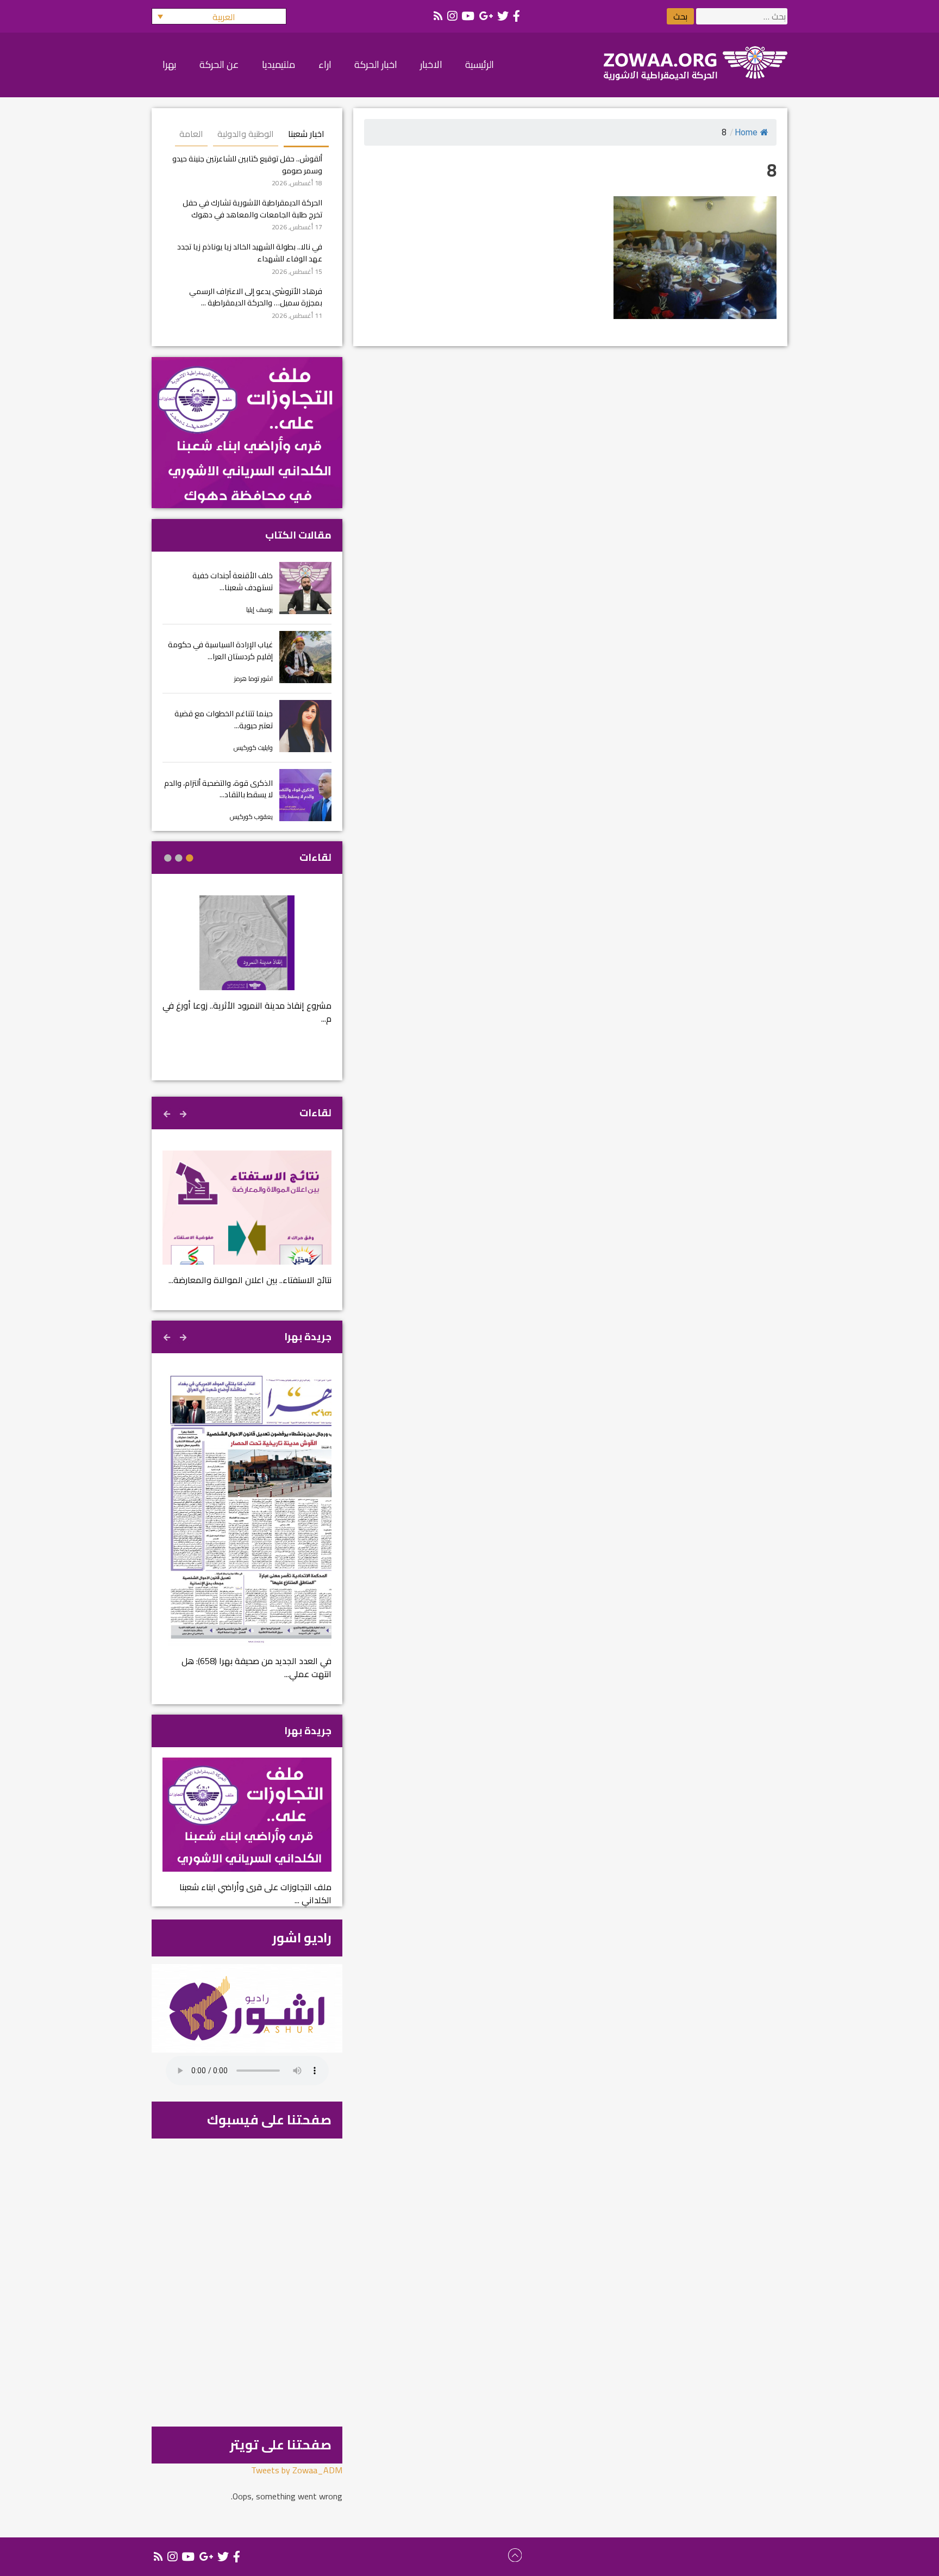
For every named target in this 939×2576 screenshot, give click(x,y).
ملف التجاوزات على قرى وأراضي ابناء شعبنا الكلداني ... (255, 1893)
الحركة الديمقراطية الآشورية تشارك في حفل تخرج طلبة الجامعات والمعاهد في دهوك (252, 208)
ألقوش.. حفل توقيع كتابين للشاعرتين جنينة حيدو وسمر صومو (247, 164)
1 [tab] (190, 858)
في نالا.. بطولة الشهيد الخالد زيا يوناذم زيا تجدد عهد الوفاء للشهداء (250, 252)
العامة (191, 134)
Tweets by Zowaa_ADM (297, 2470)
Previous (184, 1112)
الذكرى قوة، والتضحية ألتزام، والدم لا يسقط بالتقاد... (218, 789)
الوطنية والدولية (246, 134)
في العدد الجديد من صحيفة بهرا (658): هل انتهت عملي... (256, 1667)
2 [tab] (179, 858)
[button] (219, 16)
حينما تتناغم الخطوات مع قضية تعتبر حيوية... (224, 719)
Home (746, 132)
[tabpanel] (247, 967)
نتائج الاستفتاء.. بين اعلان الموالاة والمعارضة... (250, 1280)
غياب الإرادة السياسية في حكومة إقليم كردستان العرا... (220, 650)
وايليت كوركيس (253, 748)
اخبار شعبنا (306, 134)
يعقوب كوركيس (251, 817)
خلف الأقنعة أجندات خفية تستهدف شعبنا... (233, 581)
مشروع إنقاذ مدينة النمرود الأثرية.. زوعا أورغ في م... (247, 1012)
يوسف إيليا (259, 609)
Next (168, 1112)
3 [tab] (168, 858)
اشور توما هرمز (253, 679)
